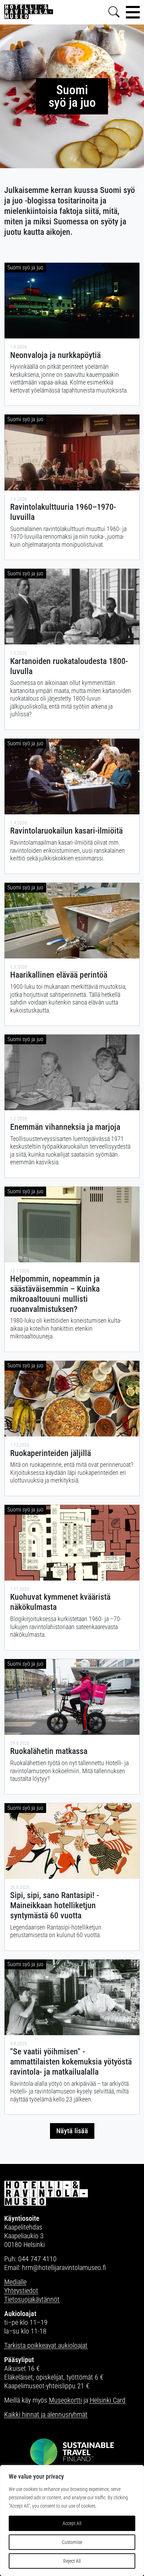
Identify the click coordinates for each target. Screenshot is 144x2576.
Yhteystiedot (21, 2291)
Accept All (72, 2523)
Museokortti (65, 2400)
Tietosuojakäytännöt (32, 2299)
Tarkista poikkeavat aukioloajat (46, 2345)
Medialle (15, 2282)
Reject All (72, 2561)
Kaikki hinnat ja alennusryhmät (46, 2414)
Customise (72, 2542)
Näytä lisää (72, 2131)
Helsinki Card (108, 2400)
